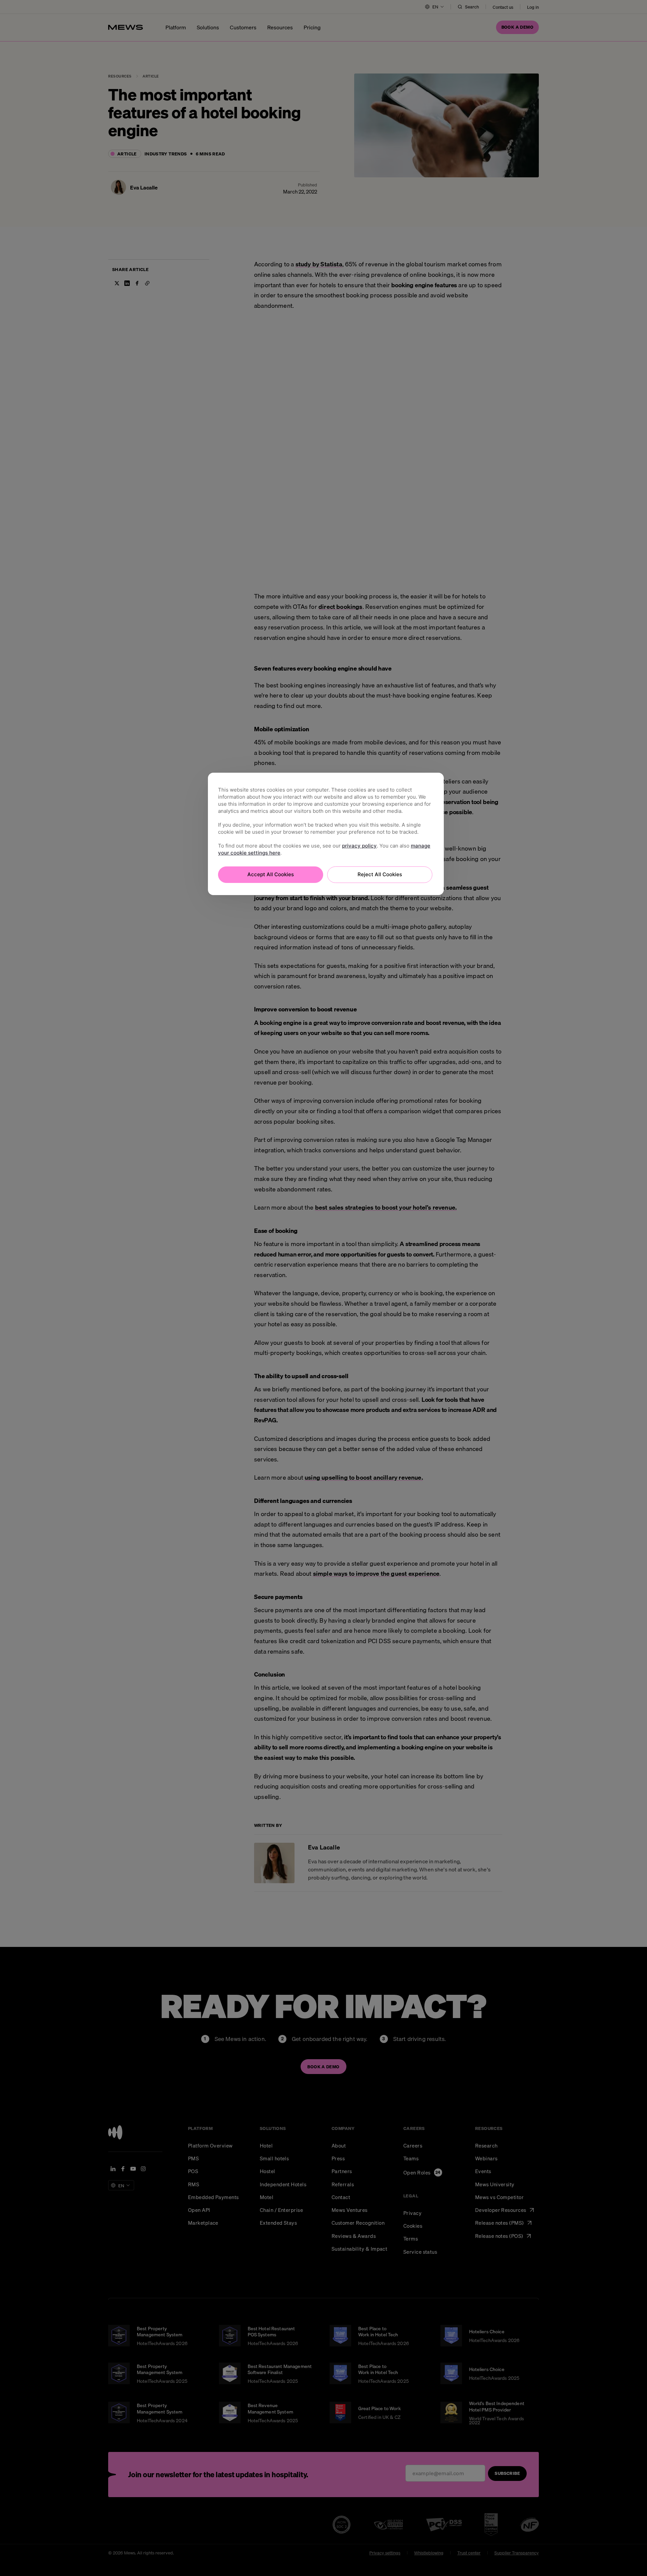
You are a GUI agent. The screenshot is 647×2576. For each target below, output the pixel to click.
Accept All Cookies (271, 874)
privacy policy (359, 846)
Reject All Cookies (380, 874)
